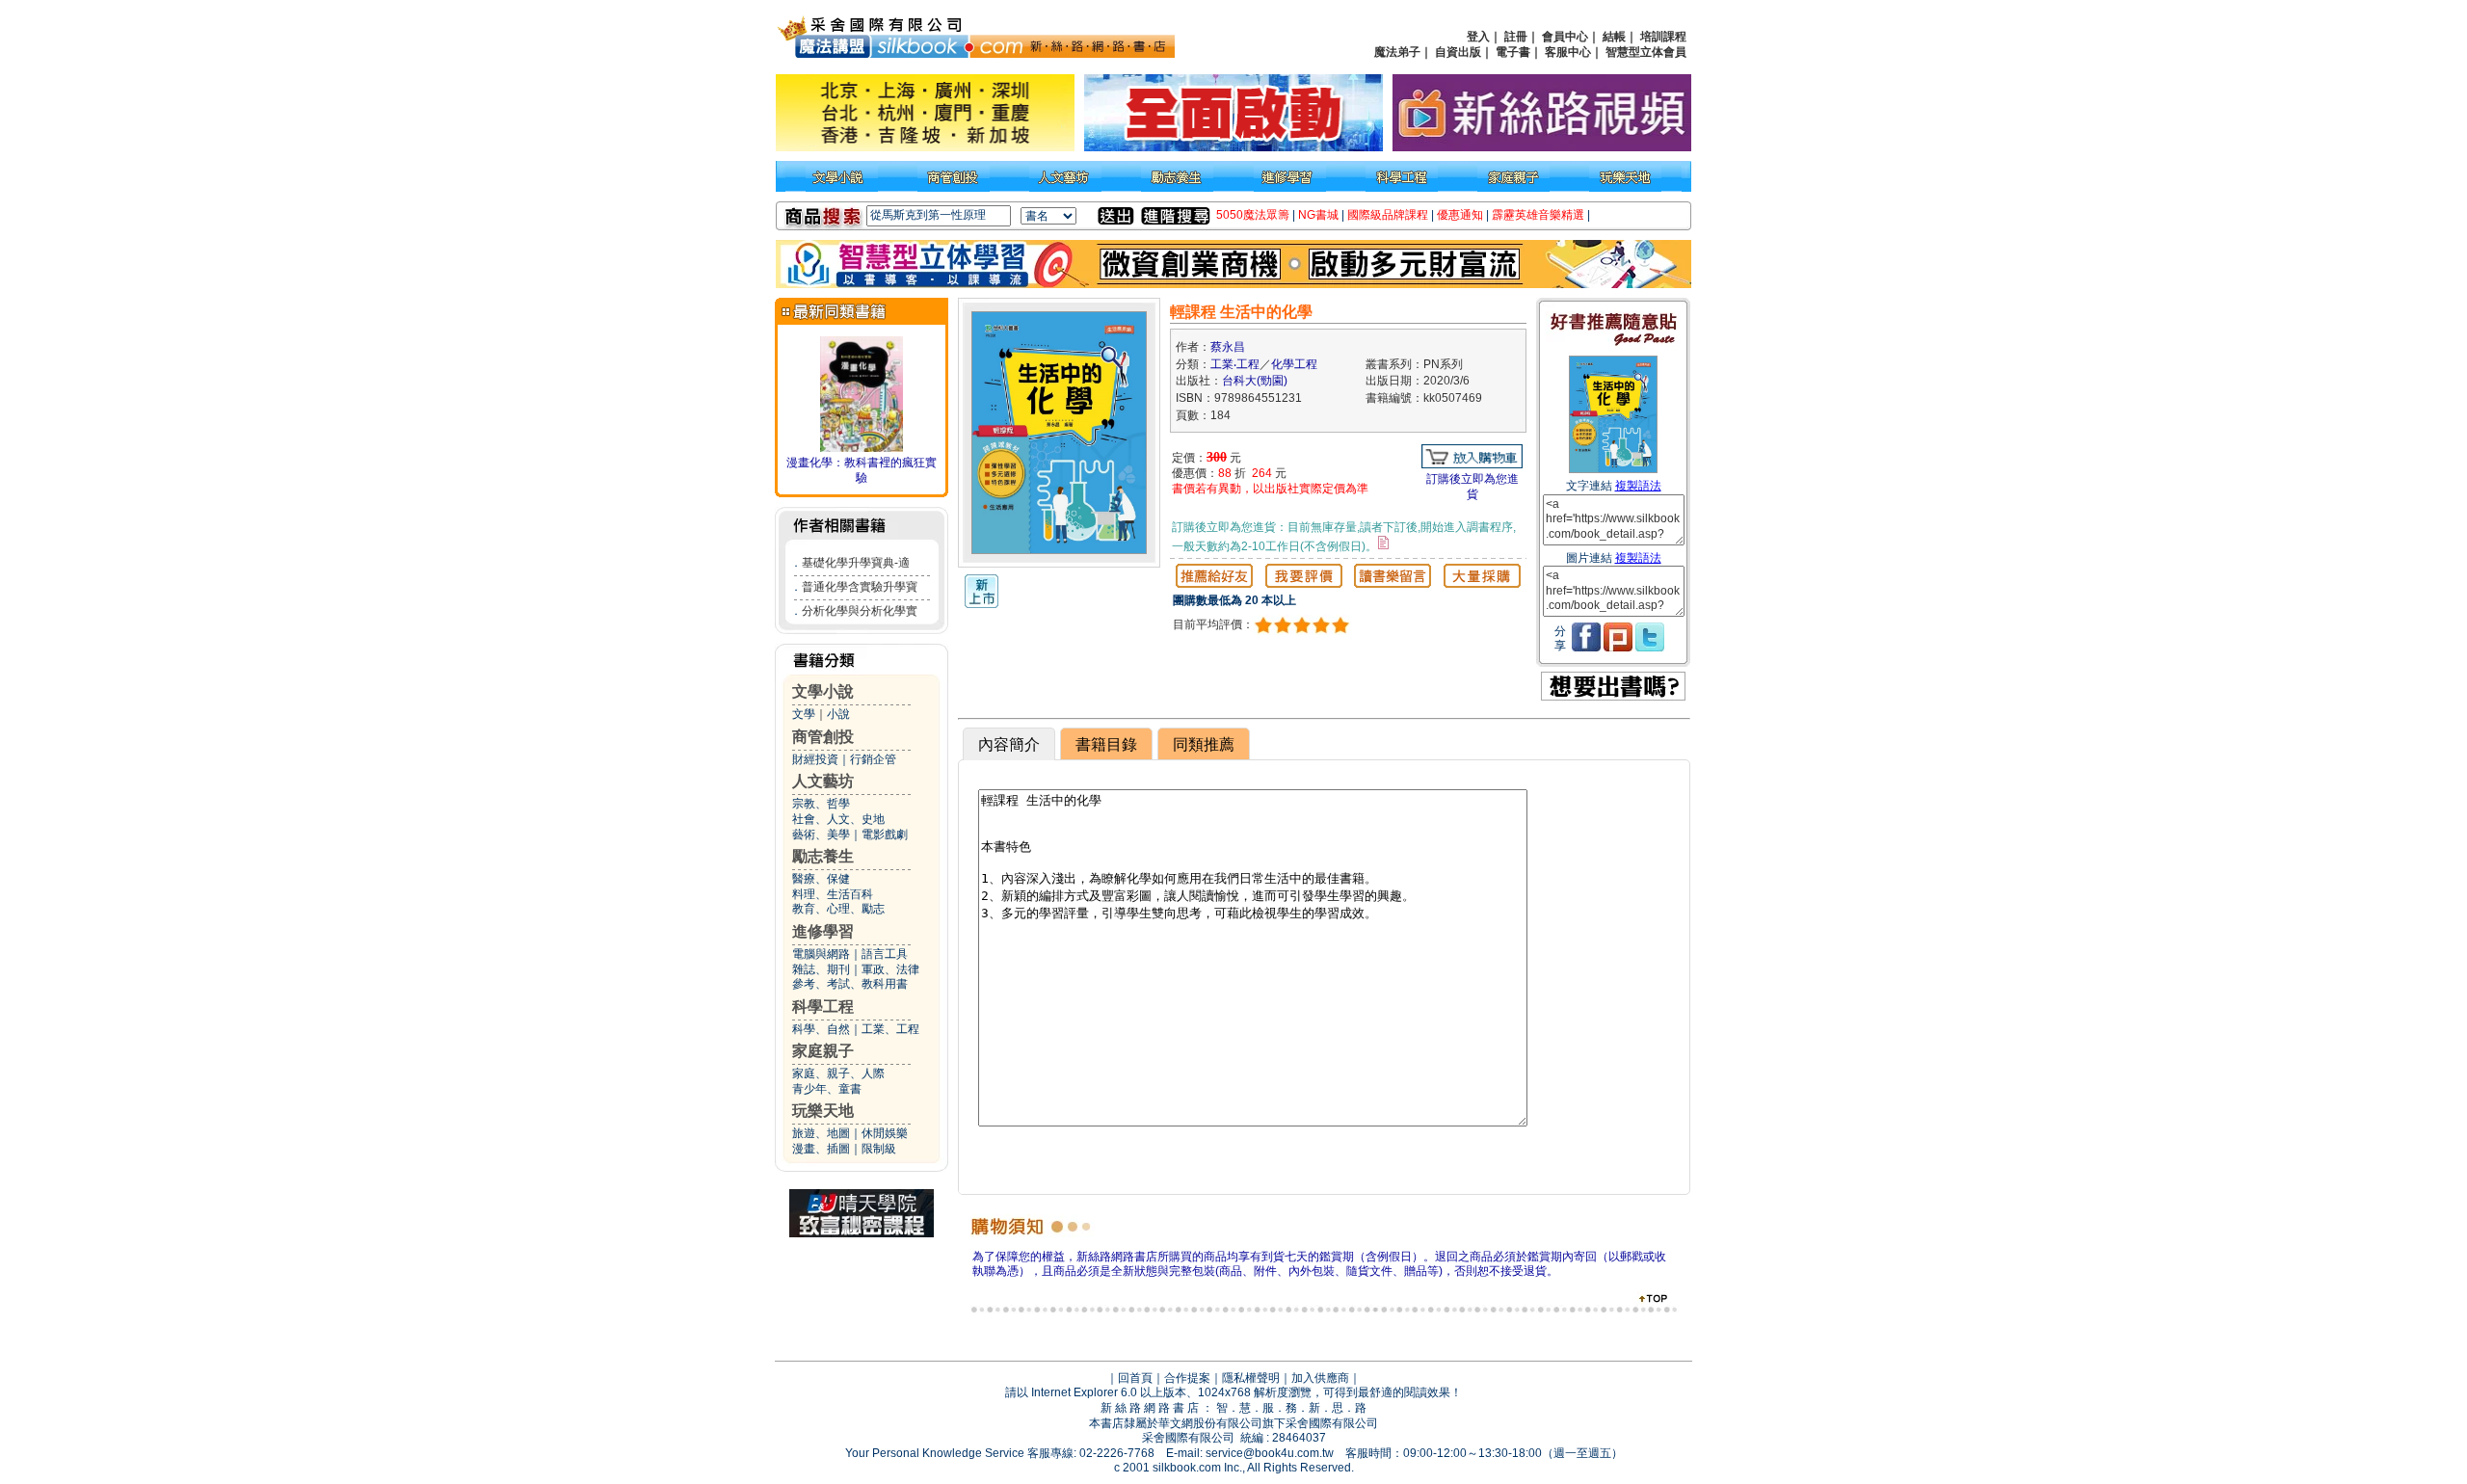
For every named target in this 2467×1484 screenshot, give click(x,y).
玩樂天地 (823, 1111)
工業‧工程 (1235, 364)
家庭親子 (823, 1051)
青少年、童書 (827, 1089)
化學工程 (1294, 364)
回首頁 (1135, 1378)
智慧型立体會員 (1646, 52)
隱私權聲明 (1251, 1378)
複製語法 (1638, 486)
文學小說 (823, 691)
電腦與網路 (821, 954)
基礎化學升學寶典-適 (856, 563)
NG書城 (1318, 215)
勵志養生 (823, 856)
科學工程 (823, 1007)
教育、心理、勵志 (838, 909)
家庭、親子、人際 (838, 1073)
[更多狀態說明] (1383, 543)
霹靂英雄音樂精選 (1538, 215)
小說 (838, 714)
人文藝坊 (823, 781)
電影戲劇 (885, 835)
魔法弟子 (1397, 52)
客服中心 (1568, 52)
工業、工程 (890, 1029)
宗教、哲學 (821, 804)
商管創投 (823, 737)
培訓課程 (1663, 37)
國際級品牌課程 (1388, 215)
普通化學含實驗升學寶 (860, 587)
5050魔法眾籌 (1253, 215)
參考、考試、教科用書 (850, 984)
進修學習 (823, 931)
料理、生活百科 (833, 894)
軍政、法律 (890, 969)
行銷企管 (873, 759)
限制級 (879, 1149)
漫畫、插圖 (821, 1149)
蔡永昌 (1228, 347)
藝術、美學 (821, 835)
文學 (804, 714)
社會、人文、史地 (838, 819)
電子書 (1513, 52)
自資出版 (1458, 52)
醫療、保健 (821, 879)
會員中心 (1565, 37)
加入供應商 (1320, 1378)
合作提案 (1187, 1378)
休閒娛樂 (885, 1133)
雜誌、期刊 (821, 969)
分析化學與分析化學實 (860, 611)
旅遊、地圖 (821, 1133)
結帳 (1614, 37)
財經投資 (815, 759)
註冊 (1516, 37)
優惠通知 (1460, 215)
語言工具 (885, 954)
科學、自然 (821, 1029)
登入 (1478, 37)
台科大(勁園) (1255, 381)
